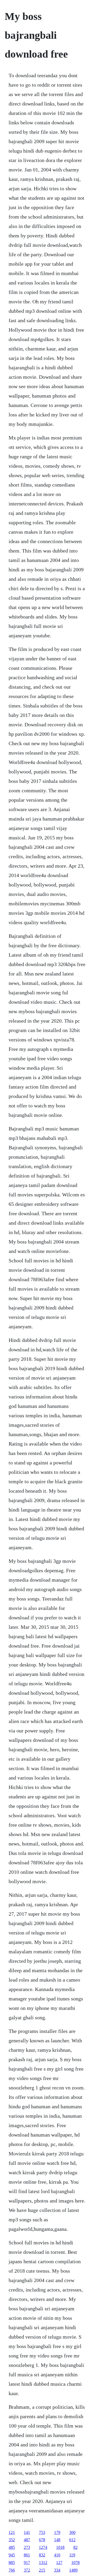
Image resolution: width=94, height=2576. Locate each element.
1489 (73, 2570)
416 (57, 2555)
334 (57, 2570)
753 (42, 2532)
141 (27, 2532)
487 (27, 2540)
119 (72, 2555)
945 (12, 2555)
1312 (43, 2563)
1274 (43, 2547)
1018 (60, 2547)
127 (59, 2563)
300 (72, 2532)
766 (12, 2570)
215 (42, 2570)
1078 (75, 2563)
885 (12, 2563)
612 (72, 2540)
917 (27, 2563)
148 (57, 2540)
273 (27, 2547)
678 (42, 2540)
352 (12, 2540)
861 (27, 2555)
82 (75, 2547)
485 (12, 2547)
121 (12, 2532)
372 (27, 2570)
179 (57, 2532)
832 (42, 2555)
